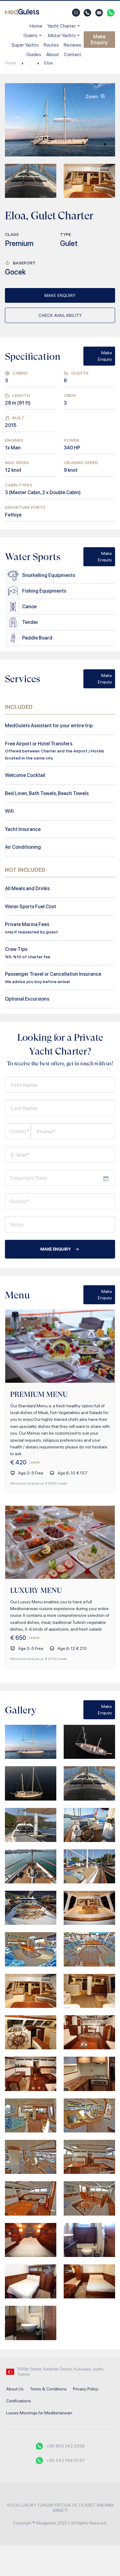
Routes (51, 45)
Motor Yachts (62, 35)
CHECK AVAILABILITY (60, 315)
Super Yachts (25, 45)
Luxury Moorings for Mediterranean (39, 2413)
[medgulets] (22, 13)
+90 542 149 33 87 (66, 2460)
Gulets (30, 35)
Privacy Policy (86, 2389)
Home (36, 26)
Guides (34, 54)
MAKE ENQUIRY (60, 295)
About (53, 54)
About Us (15, 2389)
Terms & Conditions (48, 2389)
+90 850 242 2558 (66, 2446)
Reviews (72, 45)
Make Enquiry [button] (99, 40)
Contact (73, 54)
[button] (76, 13)
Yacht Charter (62, 26)
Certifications (19, 2401)
